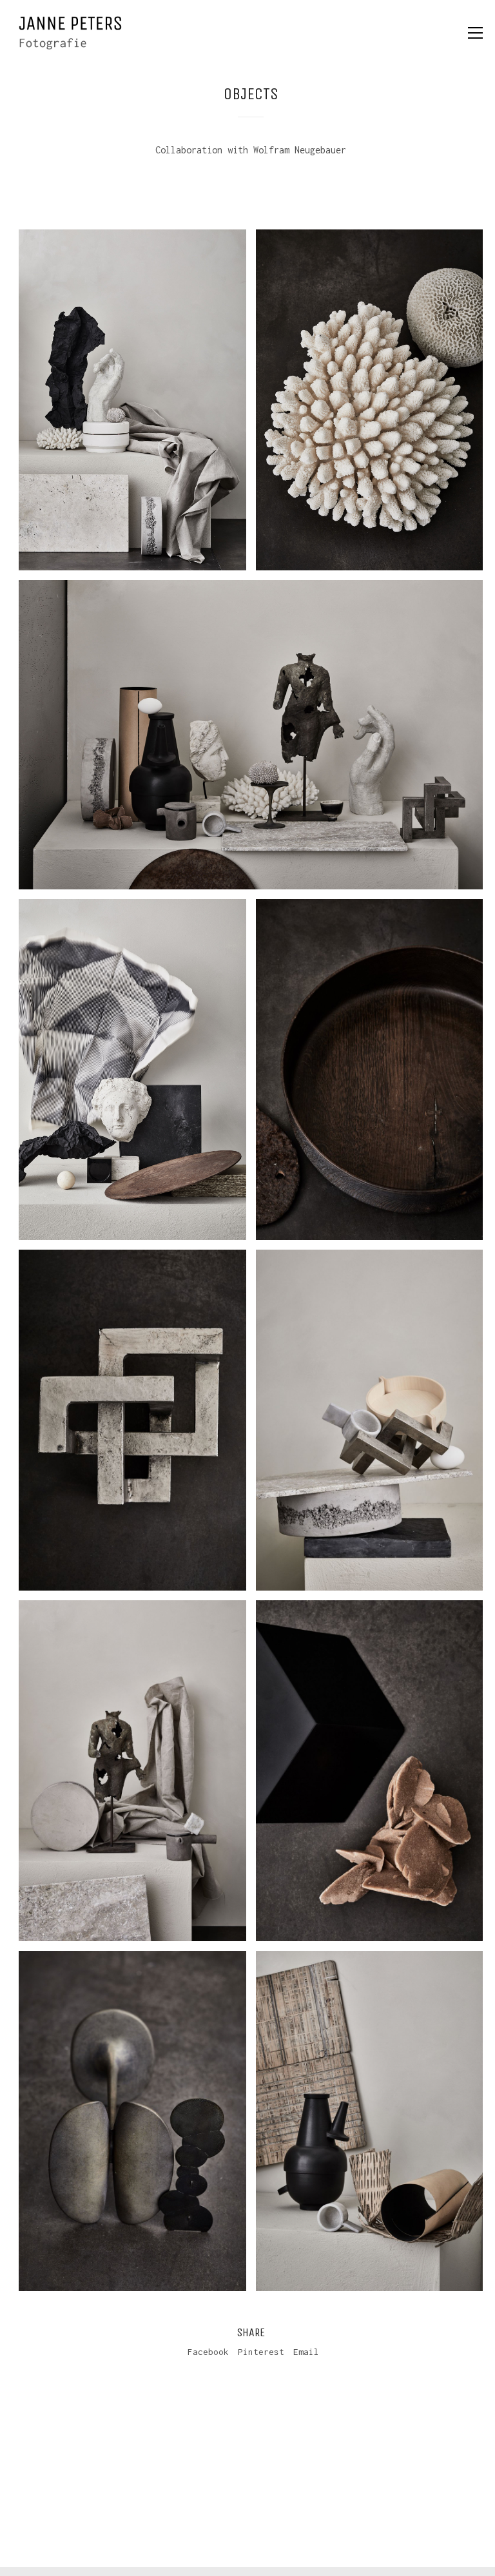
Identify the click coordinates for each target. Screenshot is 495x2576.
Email (306, 2352)
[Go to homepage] (70, 33)
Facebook (208, 2352)
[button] (475, 33)
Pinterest (261, 2352)
